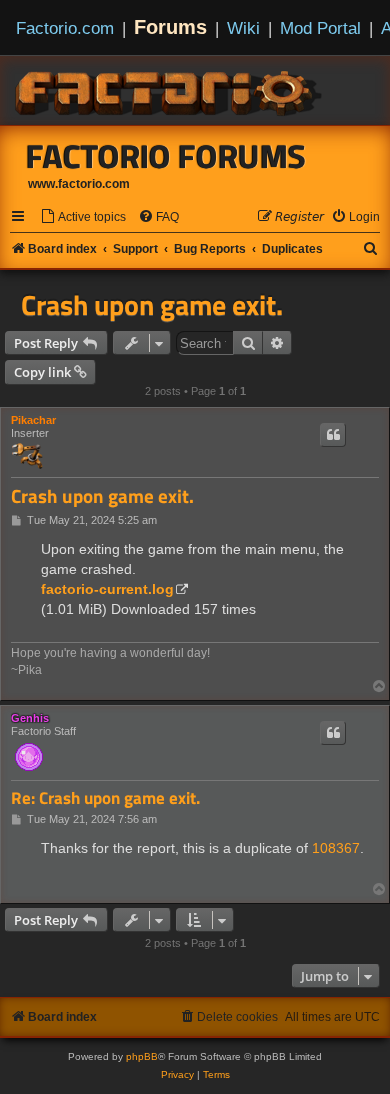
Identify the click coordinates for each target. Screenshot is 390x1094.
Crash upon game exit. (152, 305)
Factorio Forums (166, 156)
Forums (170, 27)
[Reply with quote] (333, 435)
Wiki (243, 28)
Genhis (30, 718)
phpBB (142, 1056)
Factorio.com (65, 28)
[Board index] (170, 90)
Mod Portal (320, 28)
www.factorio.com (79, 184)
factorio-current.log (107, 589)
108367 (336, 848)
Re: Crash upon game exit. (105, 798)
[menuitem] (83, 217)
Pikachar (33, 420)
